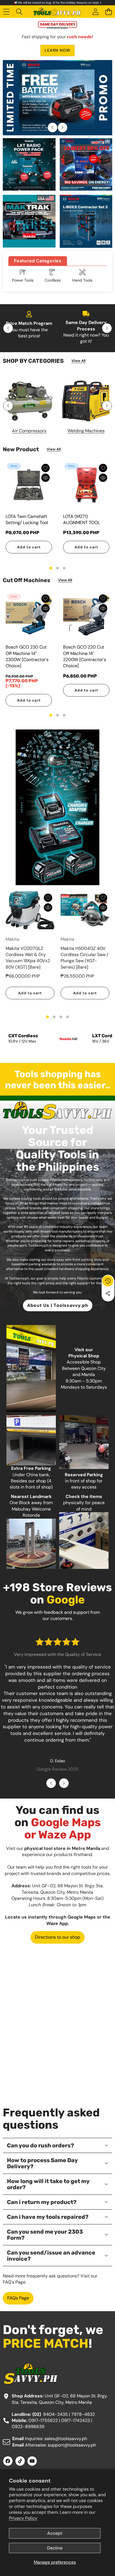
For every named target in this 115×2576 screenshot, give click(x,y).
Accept (55, 2533)
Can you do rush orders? (40, 2145)
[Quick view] (45, 478)
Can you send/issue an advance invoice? (51, 2256)
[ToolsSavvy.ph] (57, 12)
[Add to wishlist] (45, 468)
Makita (12, 939)
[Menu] (6, 12)
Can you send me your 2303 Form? (45, 2235)
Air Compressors (29, 431)
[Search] (19, 12)
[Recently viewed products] (108, 1281)
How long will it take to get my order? (48, 2184)
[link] (78, 361)
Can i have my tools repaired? (48, 2217)
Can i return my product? (42, 2202)
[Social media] (108, 1293)
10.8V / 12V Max (22, 1041)
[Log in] (95, 12)
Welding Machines (86, 431)
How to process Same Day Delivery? (42, 2163)
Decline (55, 2548)
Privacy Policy (23, 2518)
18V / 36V (101, 1041)
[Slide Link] (57, 98)
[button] (108, 12)
